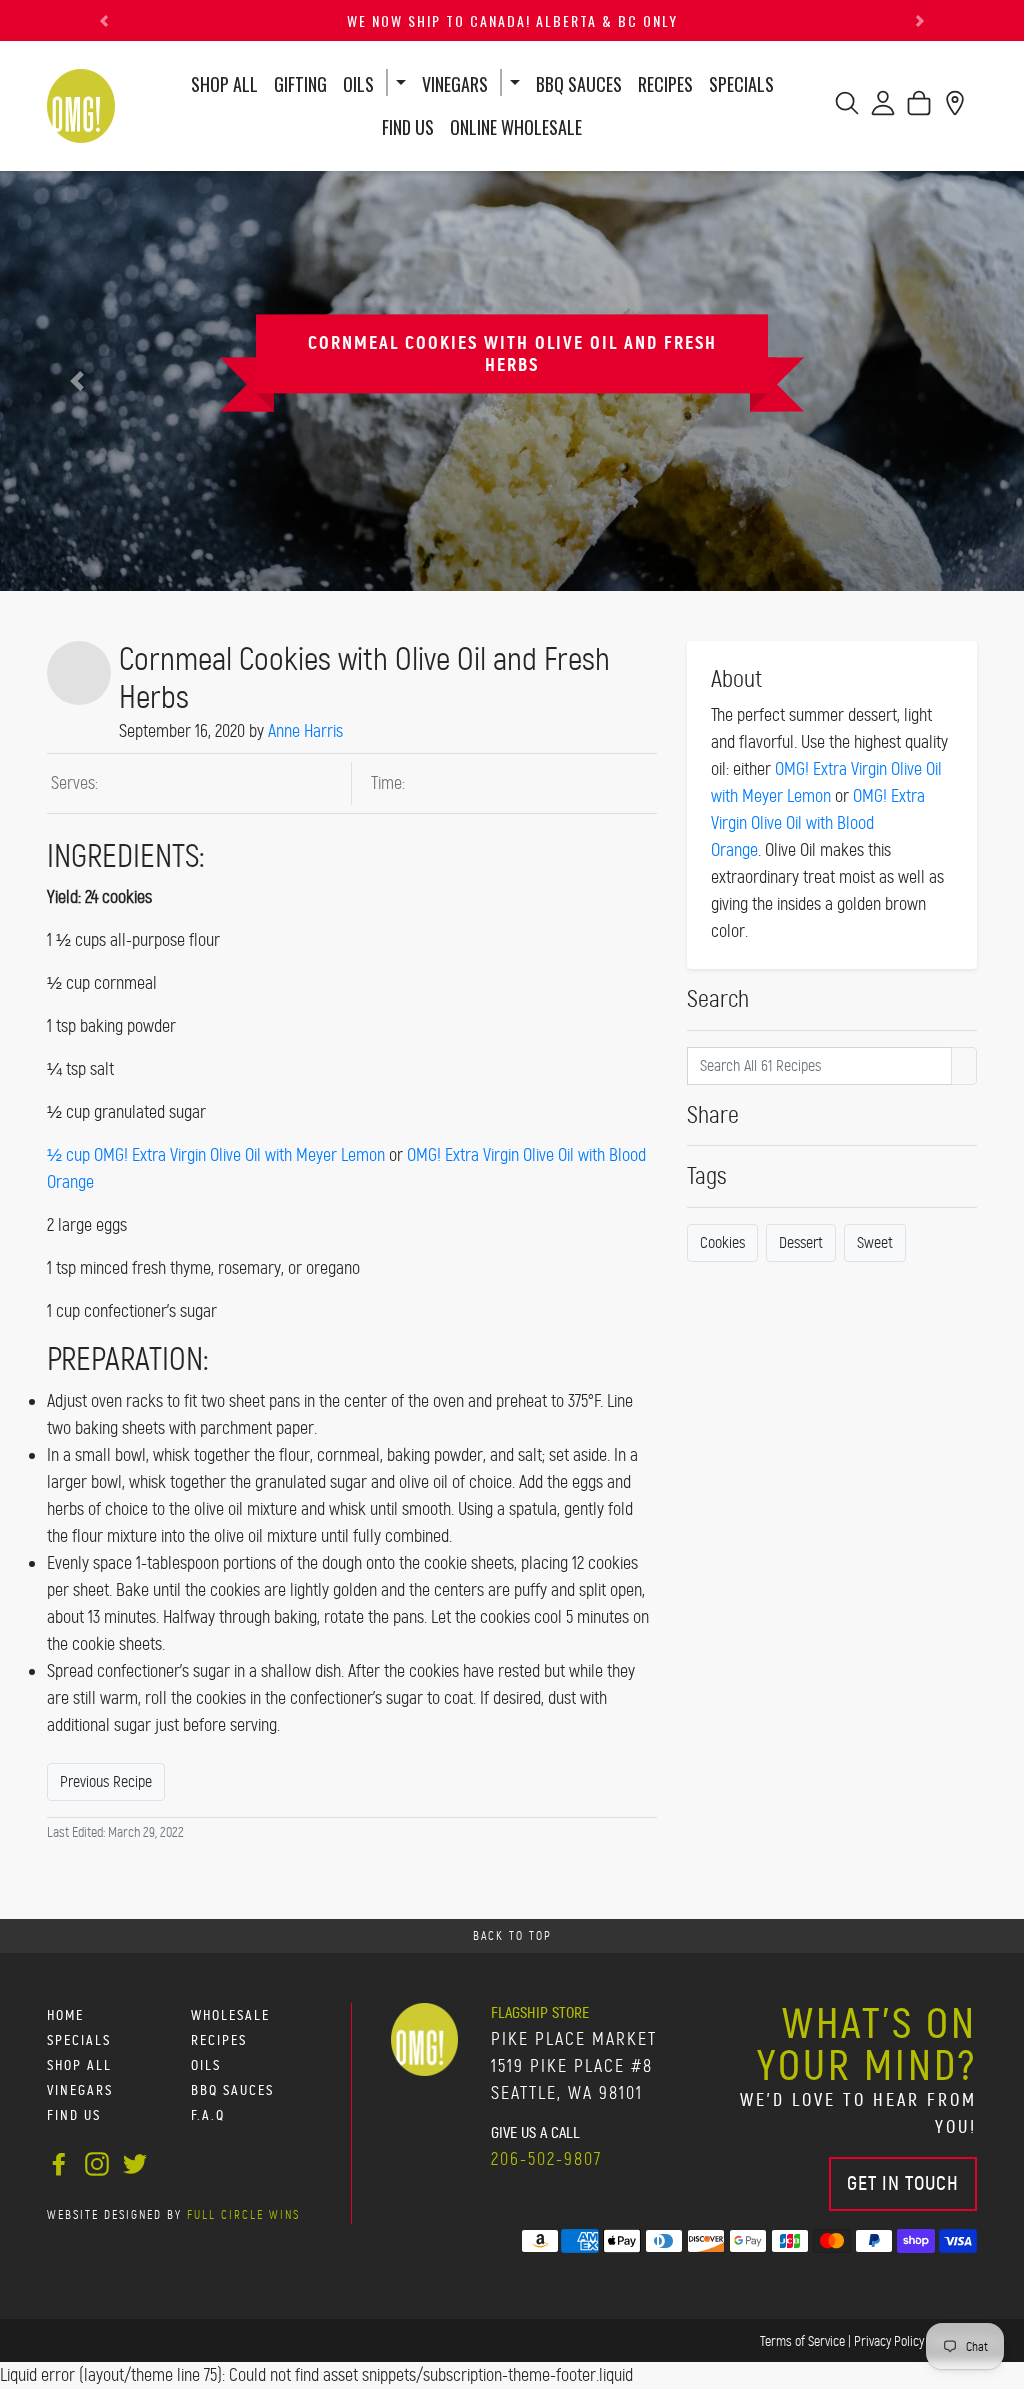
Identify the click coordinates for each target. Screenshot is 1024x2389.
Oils (358, 84)
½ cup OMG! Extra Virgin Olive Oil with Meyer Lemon (216, 1155)
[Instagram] (97, 2161)
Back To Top (512, 1936)
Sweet (875, 1242)
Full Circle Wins (243, 2215)
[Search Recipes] (964, 1066)
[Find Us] (955, 109)
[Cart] (919, 109)
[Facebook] (59, 2161)
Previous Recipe (106, 1781)
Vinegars (455, 84)
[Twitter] (135, 2161)
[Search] (847, 109)
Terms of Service (802, 2341)
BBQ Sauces (579, 84)
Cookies (722, 1242)
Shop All (224, 84)
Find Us (408, 127)
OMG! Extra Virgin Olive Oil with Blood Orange (818, 823)
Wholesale (230, 2015)
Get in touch (903, 2183)
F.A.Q (208, 2115)
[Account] (883, 109)
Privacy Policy (889, 2341)
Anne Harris (305, 731)
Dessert (801, 1242)
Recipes (665, 83)
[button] (104, 20)
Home (65, 2015)
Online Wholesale (516, 127)
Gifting (300, 84)
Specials (741, 84)
